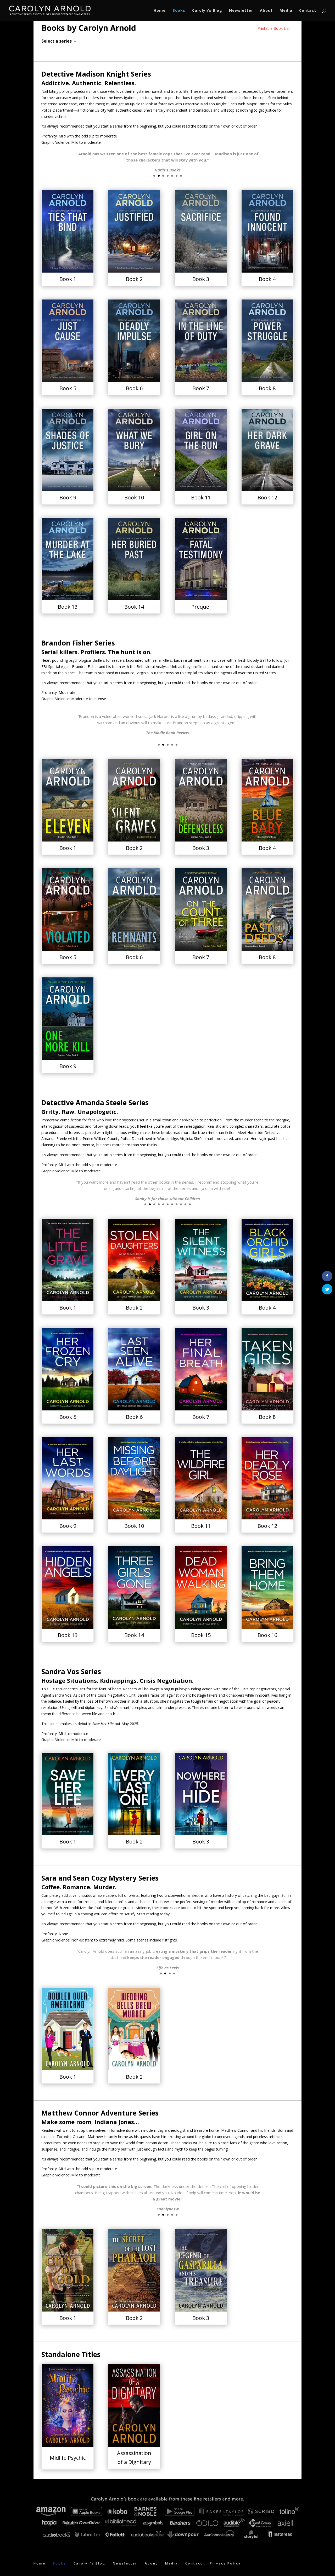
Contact (308, 11)
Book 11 (201, 497)
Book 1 (68, 279)
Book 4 (267, 279)
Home (160, 11)
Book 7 (201, 388)
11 (190, 1204)
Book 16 (267, 1635)
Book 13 (68, 607)
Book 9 (68, 497)
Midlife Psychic (68, 2458)
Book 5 (68, 388)
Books (179, 11)
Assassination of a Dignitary (134, 2457)
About (266, 11)
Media (286, 11)
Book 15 (201, 1635)
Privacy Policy (225, 2563)
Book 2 (134, 279)
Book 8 (267, 388)
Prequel (201, 607)
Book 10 (134, 497)
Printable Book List (274, 28)
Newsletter (241, 11)
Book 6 (134, 388)
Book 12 (267, 497)
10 (185, 1204)
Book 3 (201, 279)
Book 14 (134, 607)
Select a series (57, 42)
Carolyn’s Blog (207, 11)
